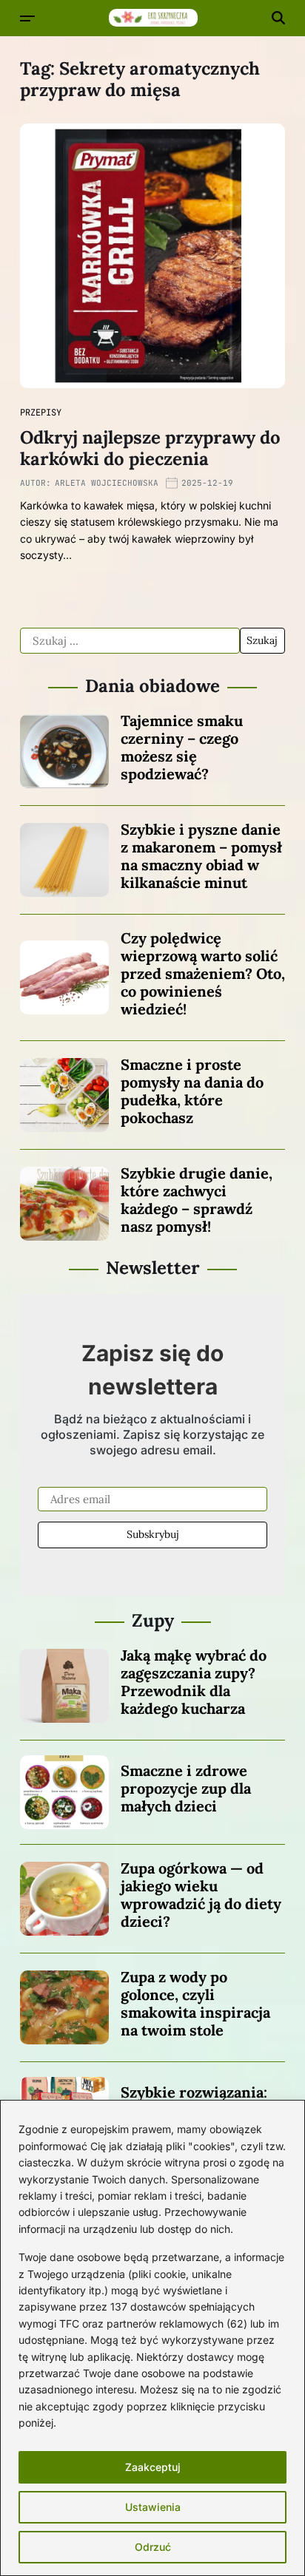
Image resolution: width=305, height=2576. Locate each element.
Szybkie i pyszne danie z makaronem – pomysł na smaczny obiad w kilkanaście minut (201, 856)
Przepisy (41, 413)
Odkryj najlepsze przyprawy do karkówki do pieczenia (150, 448)
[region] (152, 2338)
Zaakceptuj (153, 2467)
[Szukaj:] (130, 641)
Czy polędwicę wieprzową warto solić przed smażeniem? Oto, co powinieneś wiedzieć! (203, 973)
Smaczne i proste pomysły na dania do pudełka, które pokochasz (192, 1091)
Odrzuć (153, 2547)
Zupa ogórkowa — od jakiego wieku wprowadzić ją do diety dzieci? (201, 1895)
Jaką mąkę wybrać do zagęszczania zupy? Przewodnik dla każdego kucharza (194, 1682)
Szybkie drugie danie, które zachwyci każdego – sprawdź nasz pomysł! (197, 1200)
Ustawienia (153, 2507)
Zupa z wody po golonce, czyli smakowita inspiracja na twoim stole (195, 2003)
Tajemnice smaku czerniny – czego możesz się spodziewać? (182, 747)
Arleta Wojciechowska (107, 483)
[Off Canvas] (27, 18)
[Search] (278, 18)
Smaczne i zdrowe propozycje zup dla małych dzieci (186, 1788)
